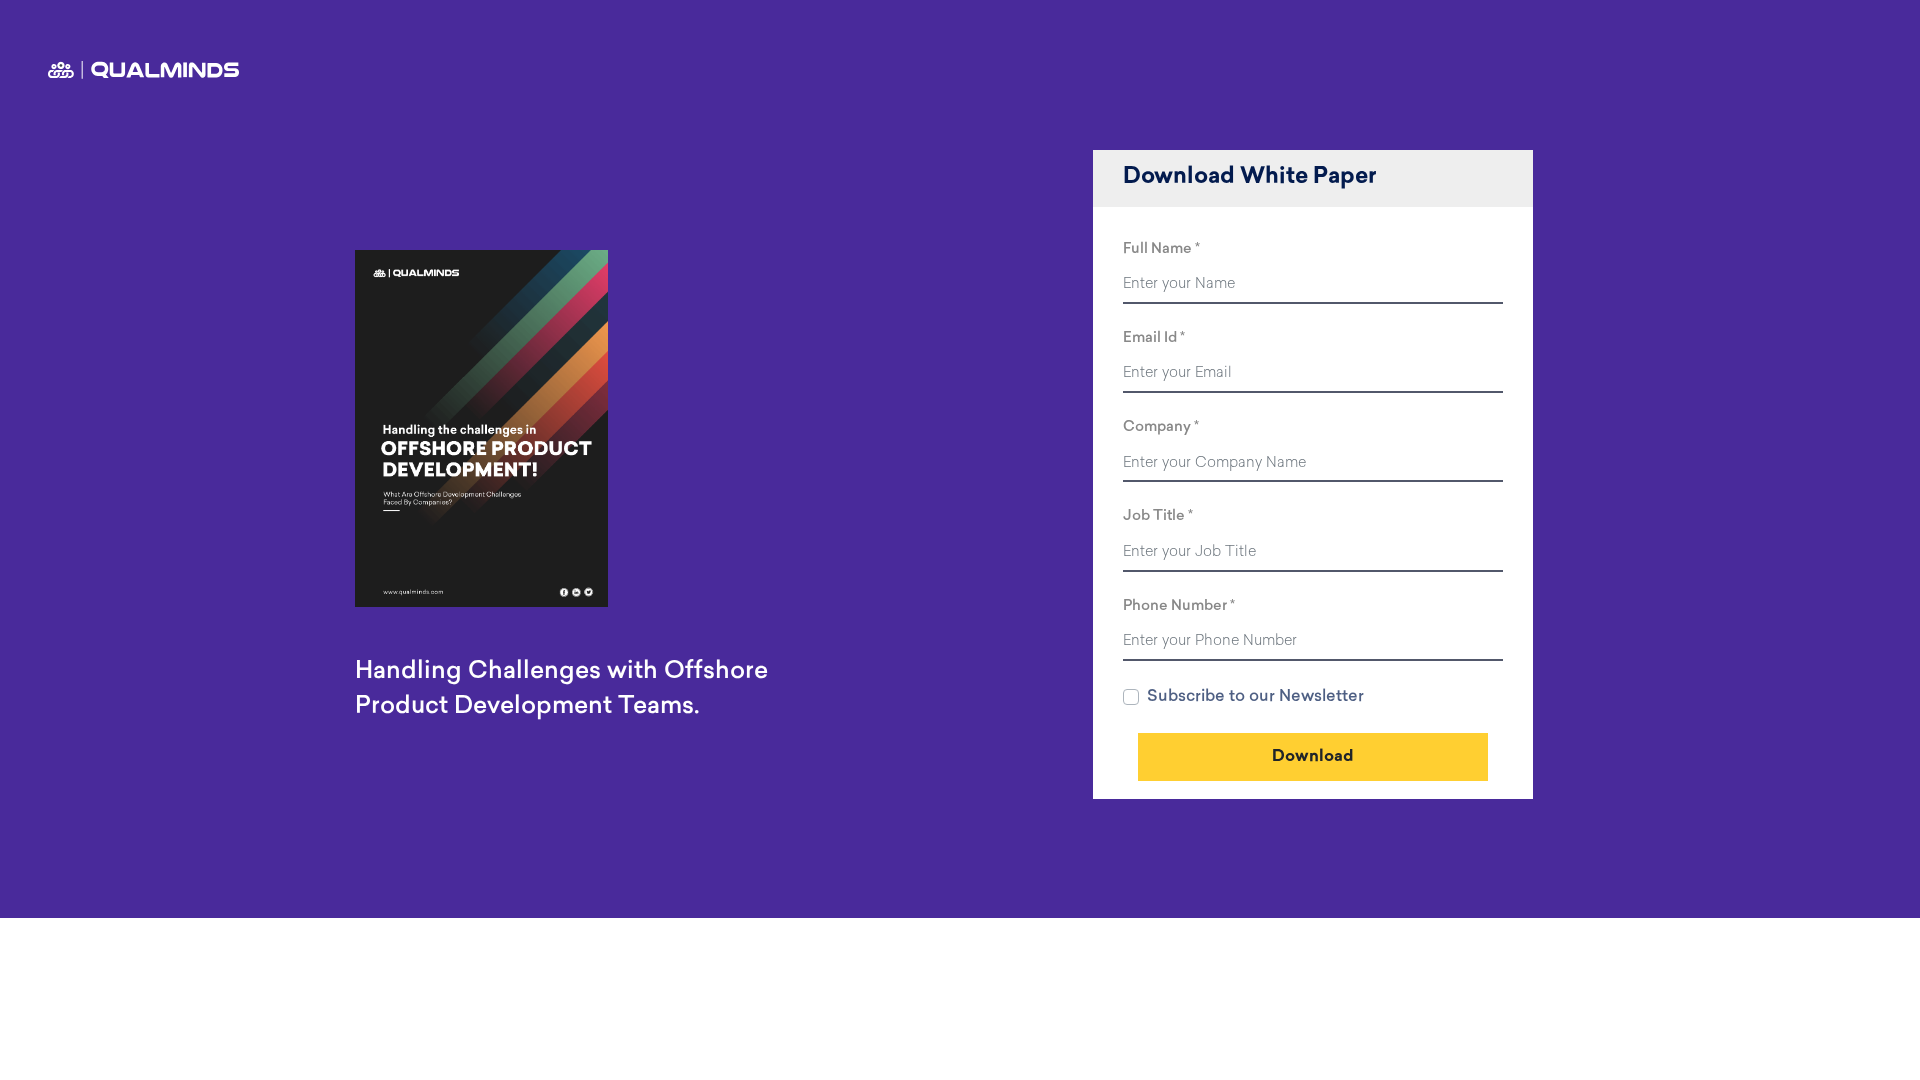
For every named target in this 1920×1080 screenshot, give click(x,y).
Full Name (1157, 249)
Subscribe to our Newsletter (1255, 697)
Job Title (1154, 516)
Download (1313, 757)
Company (1157, 427)
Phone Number (1175, 606)
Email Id (1150, 338)
